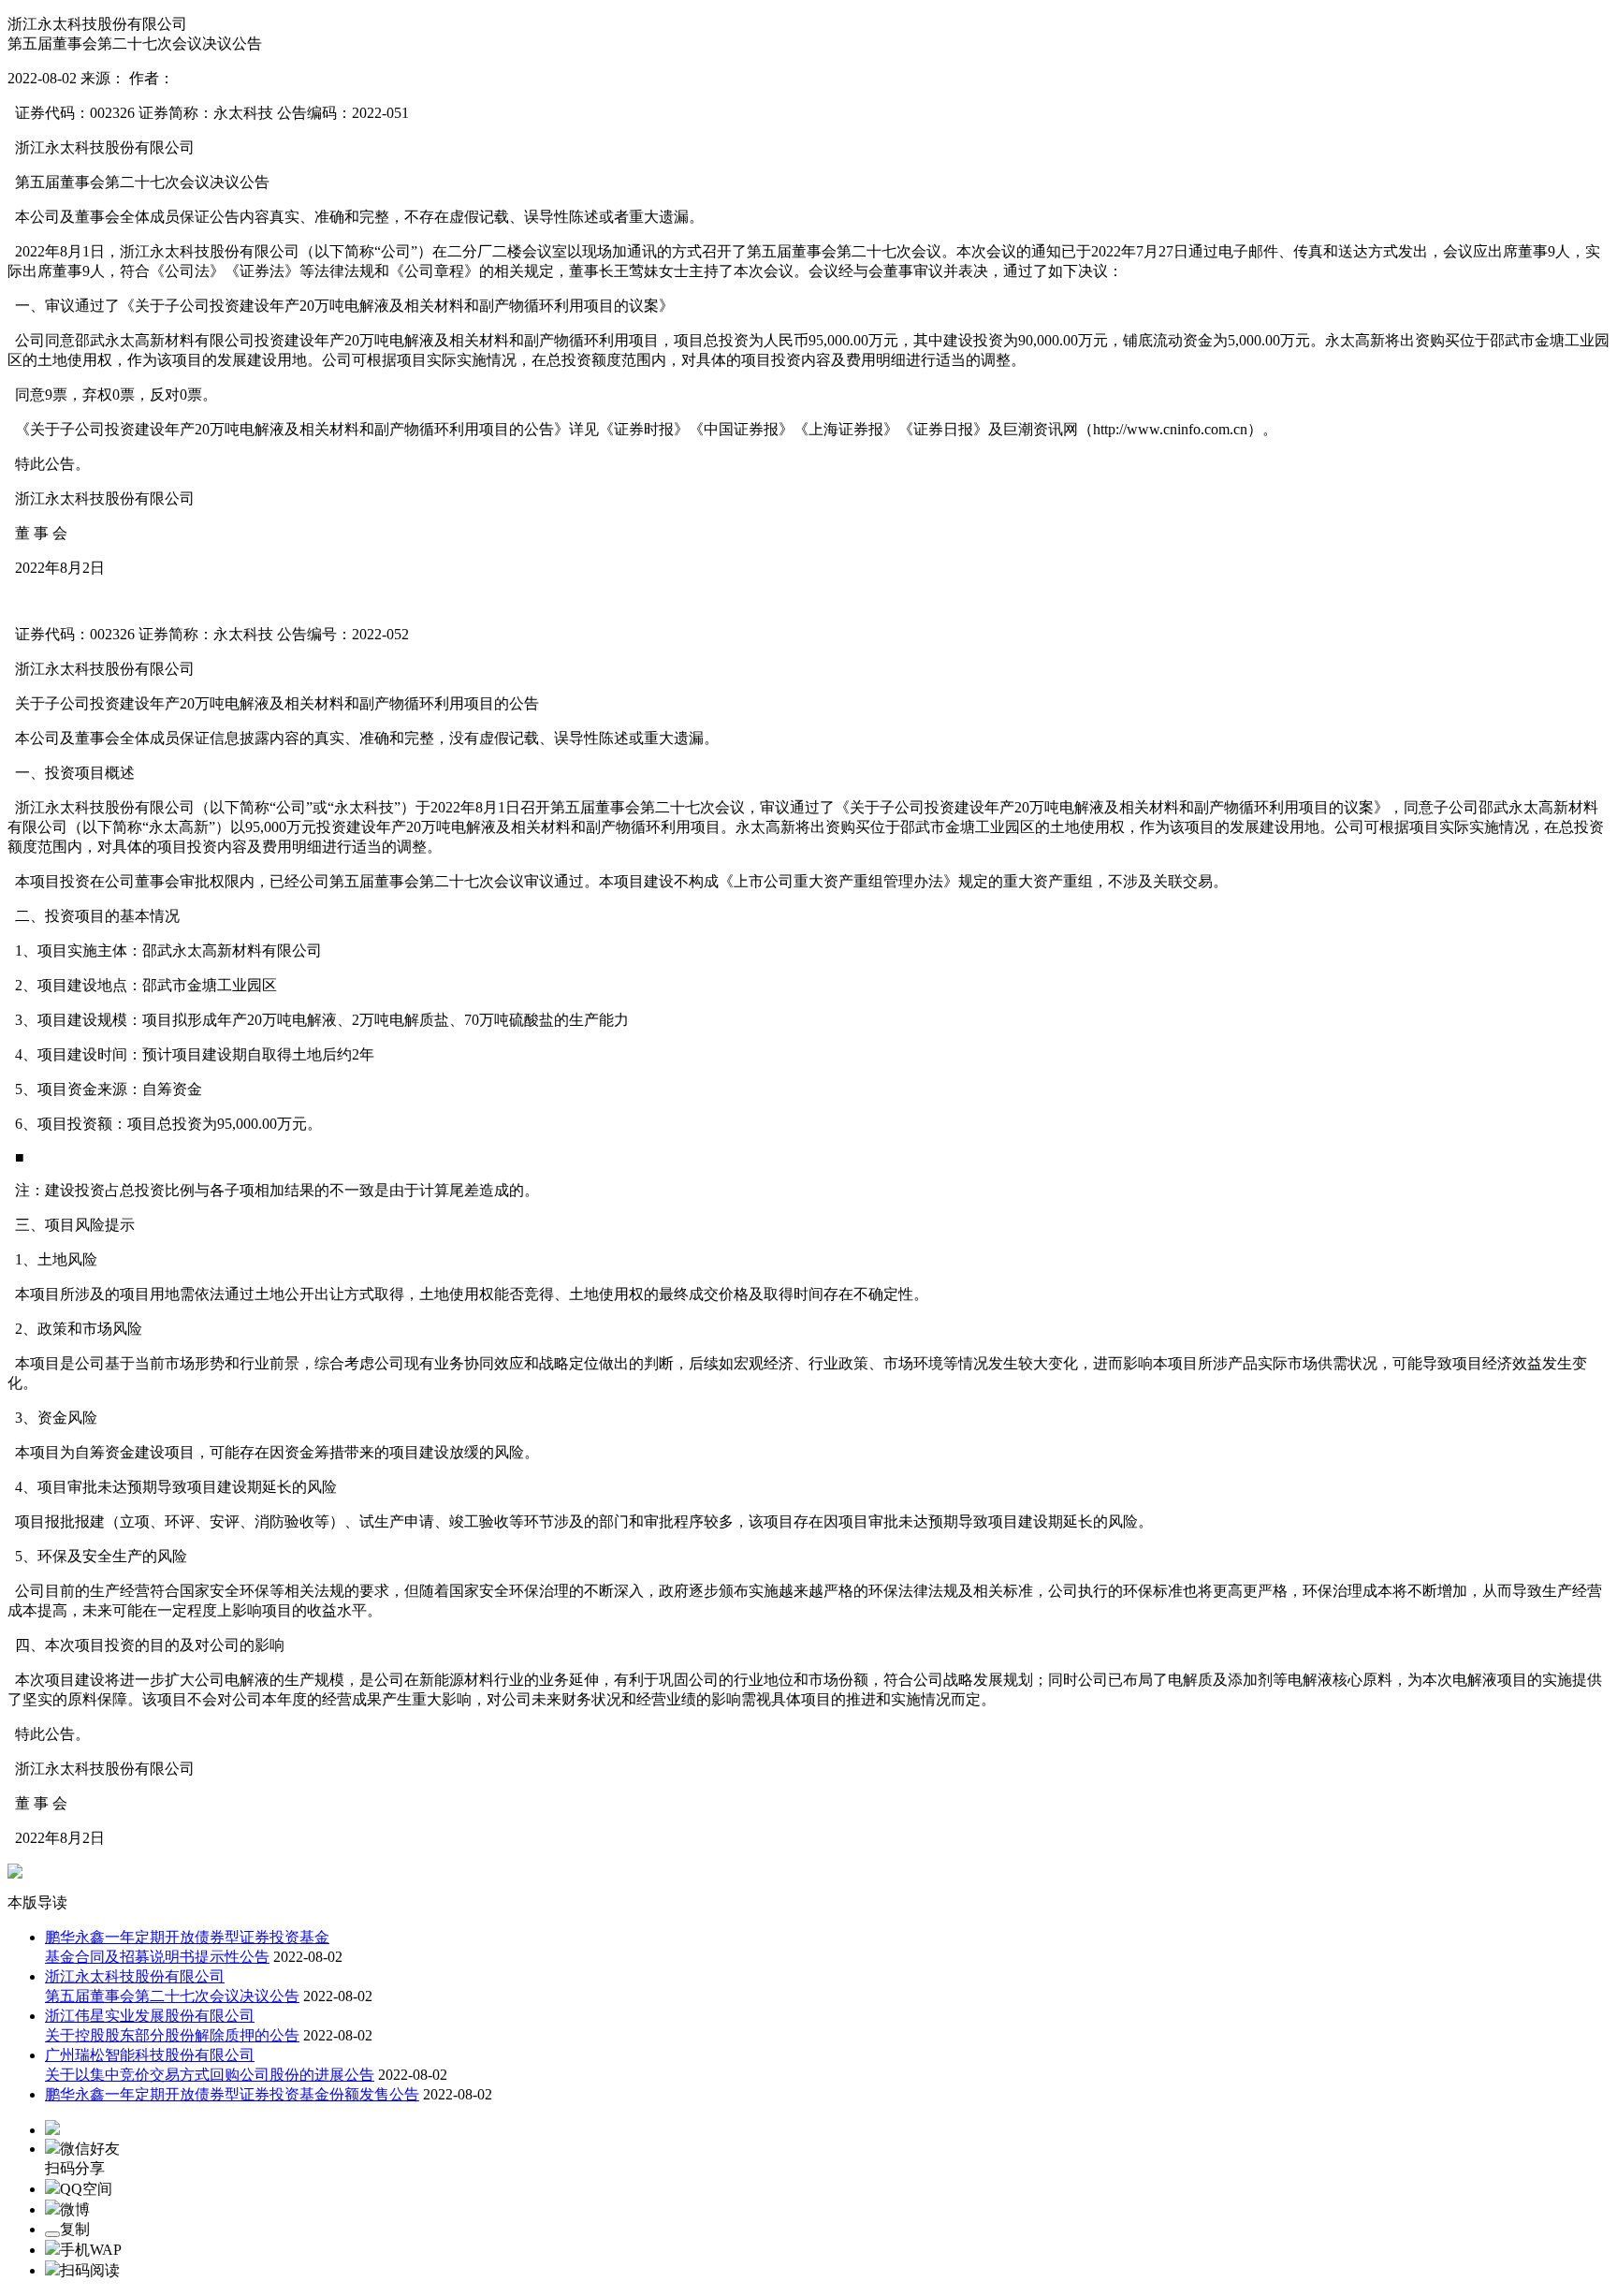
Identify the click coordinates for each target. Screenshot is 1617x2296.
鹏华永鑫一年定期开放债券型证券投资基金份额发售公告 (232, 2094)
